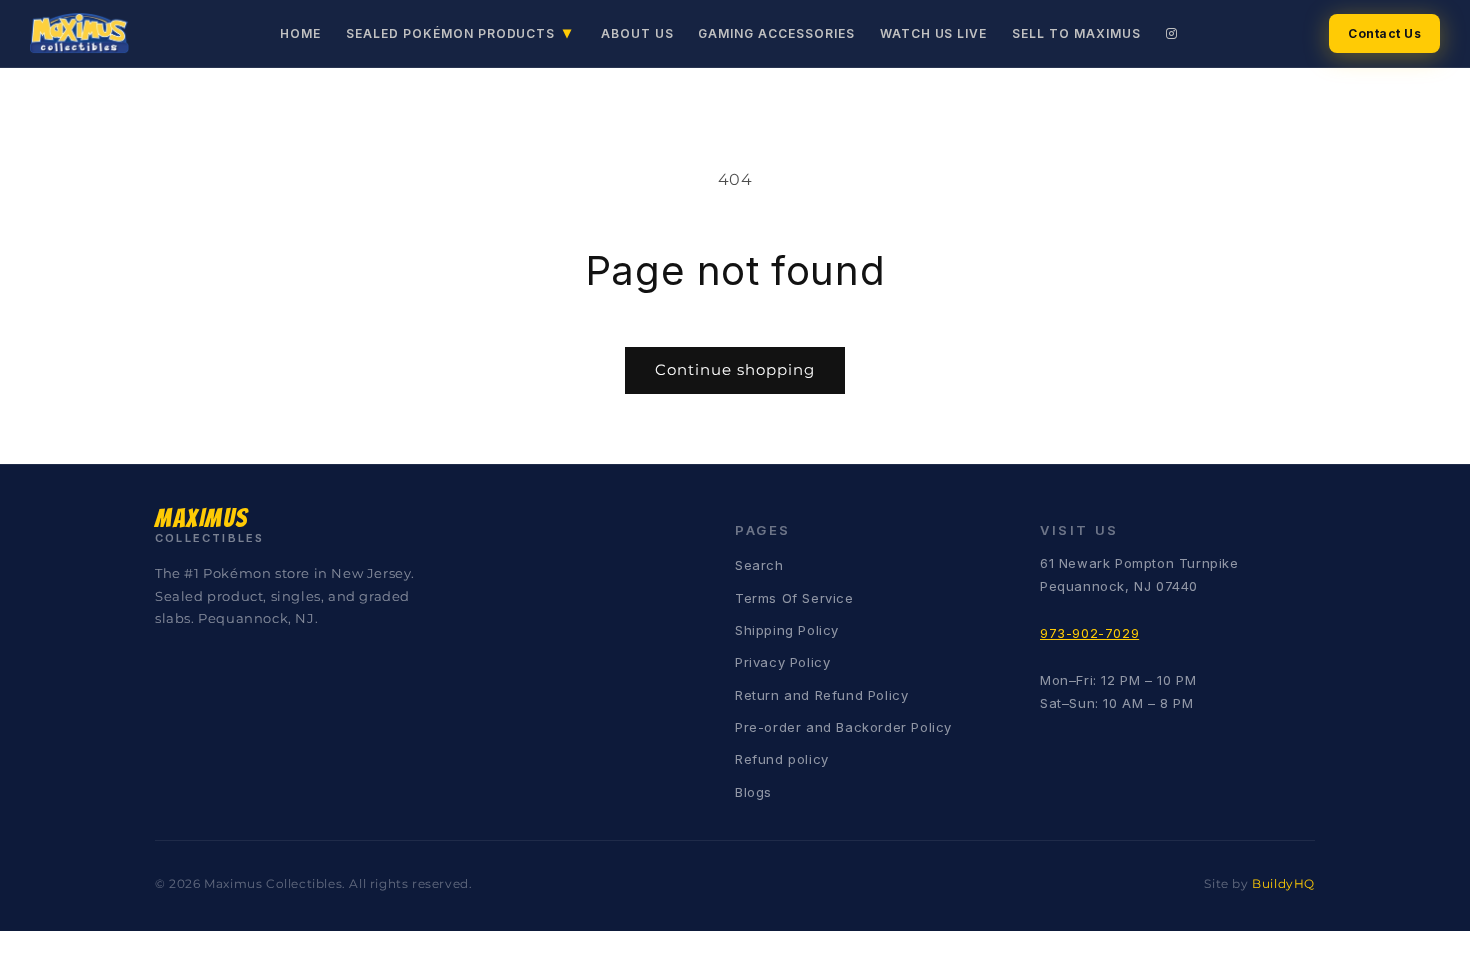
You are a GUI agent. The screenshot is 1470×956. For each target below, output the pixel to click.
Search (759, 565)
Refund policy (782, 759)
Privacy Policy (782, 662)
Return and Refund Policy (821, 695)
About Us (637, 33)
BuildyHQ (1283, 883)
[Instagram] (1172, 33)
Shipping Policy (787, 630)
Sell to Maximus (1076, 33)
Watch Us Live (933, 33)
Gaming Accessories (776, 33)
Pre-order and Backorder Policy (843, 727)
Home (300, 33)
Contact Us (1384, 33)
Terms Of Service (794, 598)
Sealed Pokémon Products (459, 32)
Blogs (753, 792)
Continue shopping (735, 369)
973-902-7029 (1089, 633)
